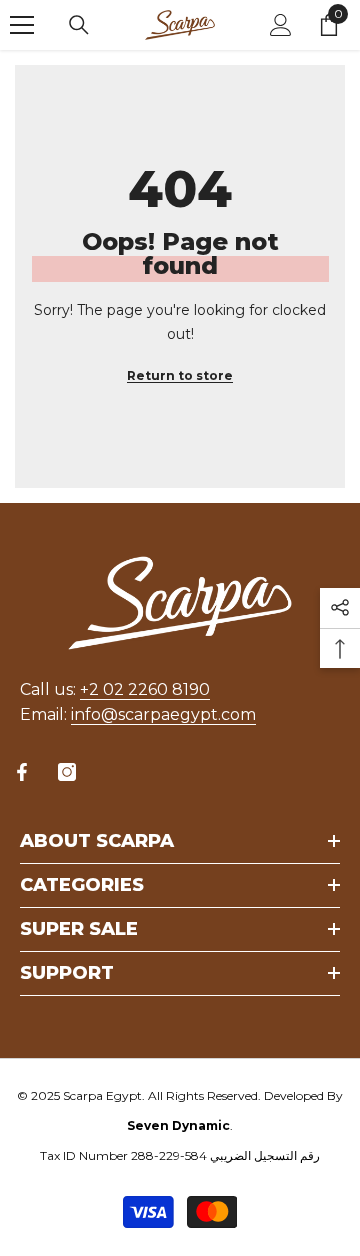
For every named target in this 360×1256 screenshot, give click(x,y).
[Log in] (281, 25)
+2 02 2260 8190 (145, 689)
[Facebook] (22, 772)
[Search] (79, 25)
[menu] (22, 25)
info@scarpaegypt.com (163, 714)
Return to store (180, 375)
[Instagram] (67, 772)
